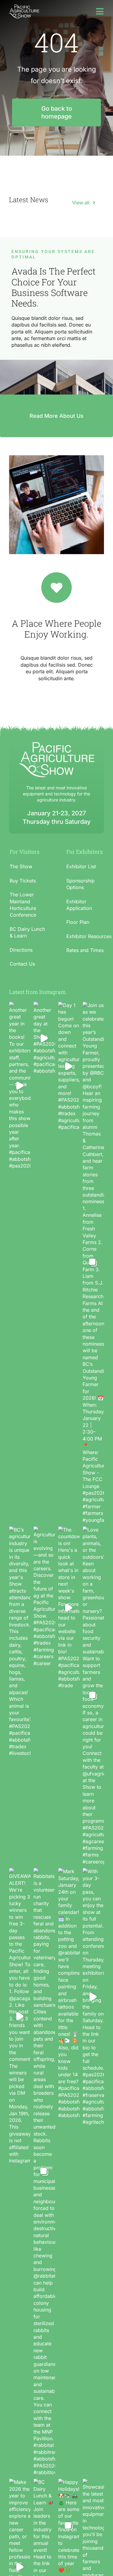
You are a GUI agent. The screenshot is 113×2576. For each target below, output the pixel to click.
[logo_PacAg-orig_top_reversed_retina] (24, 7)
